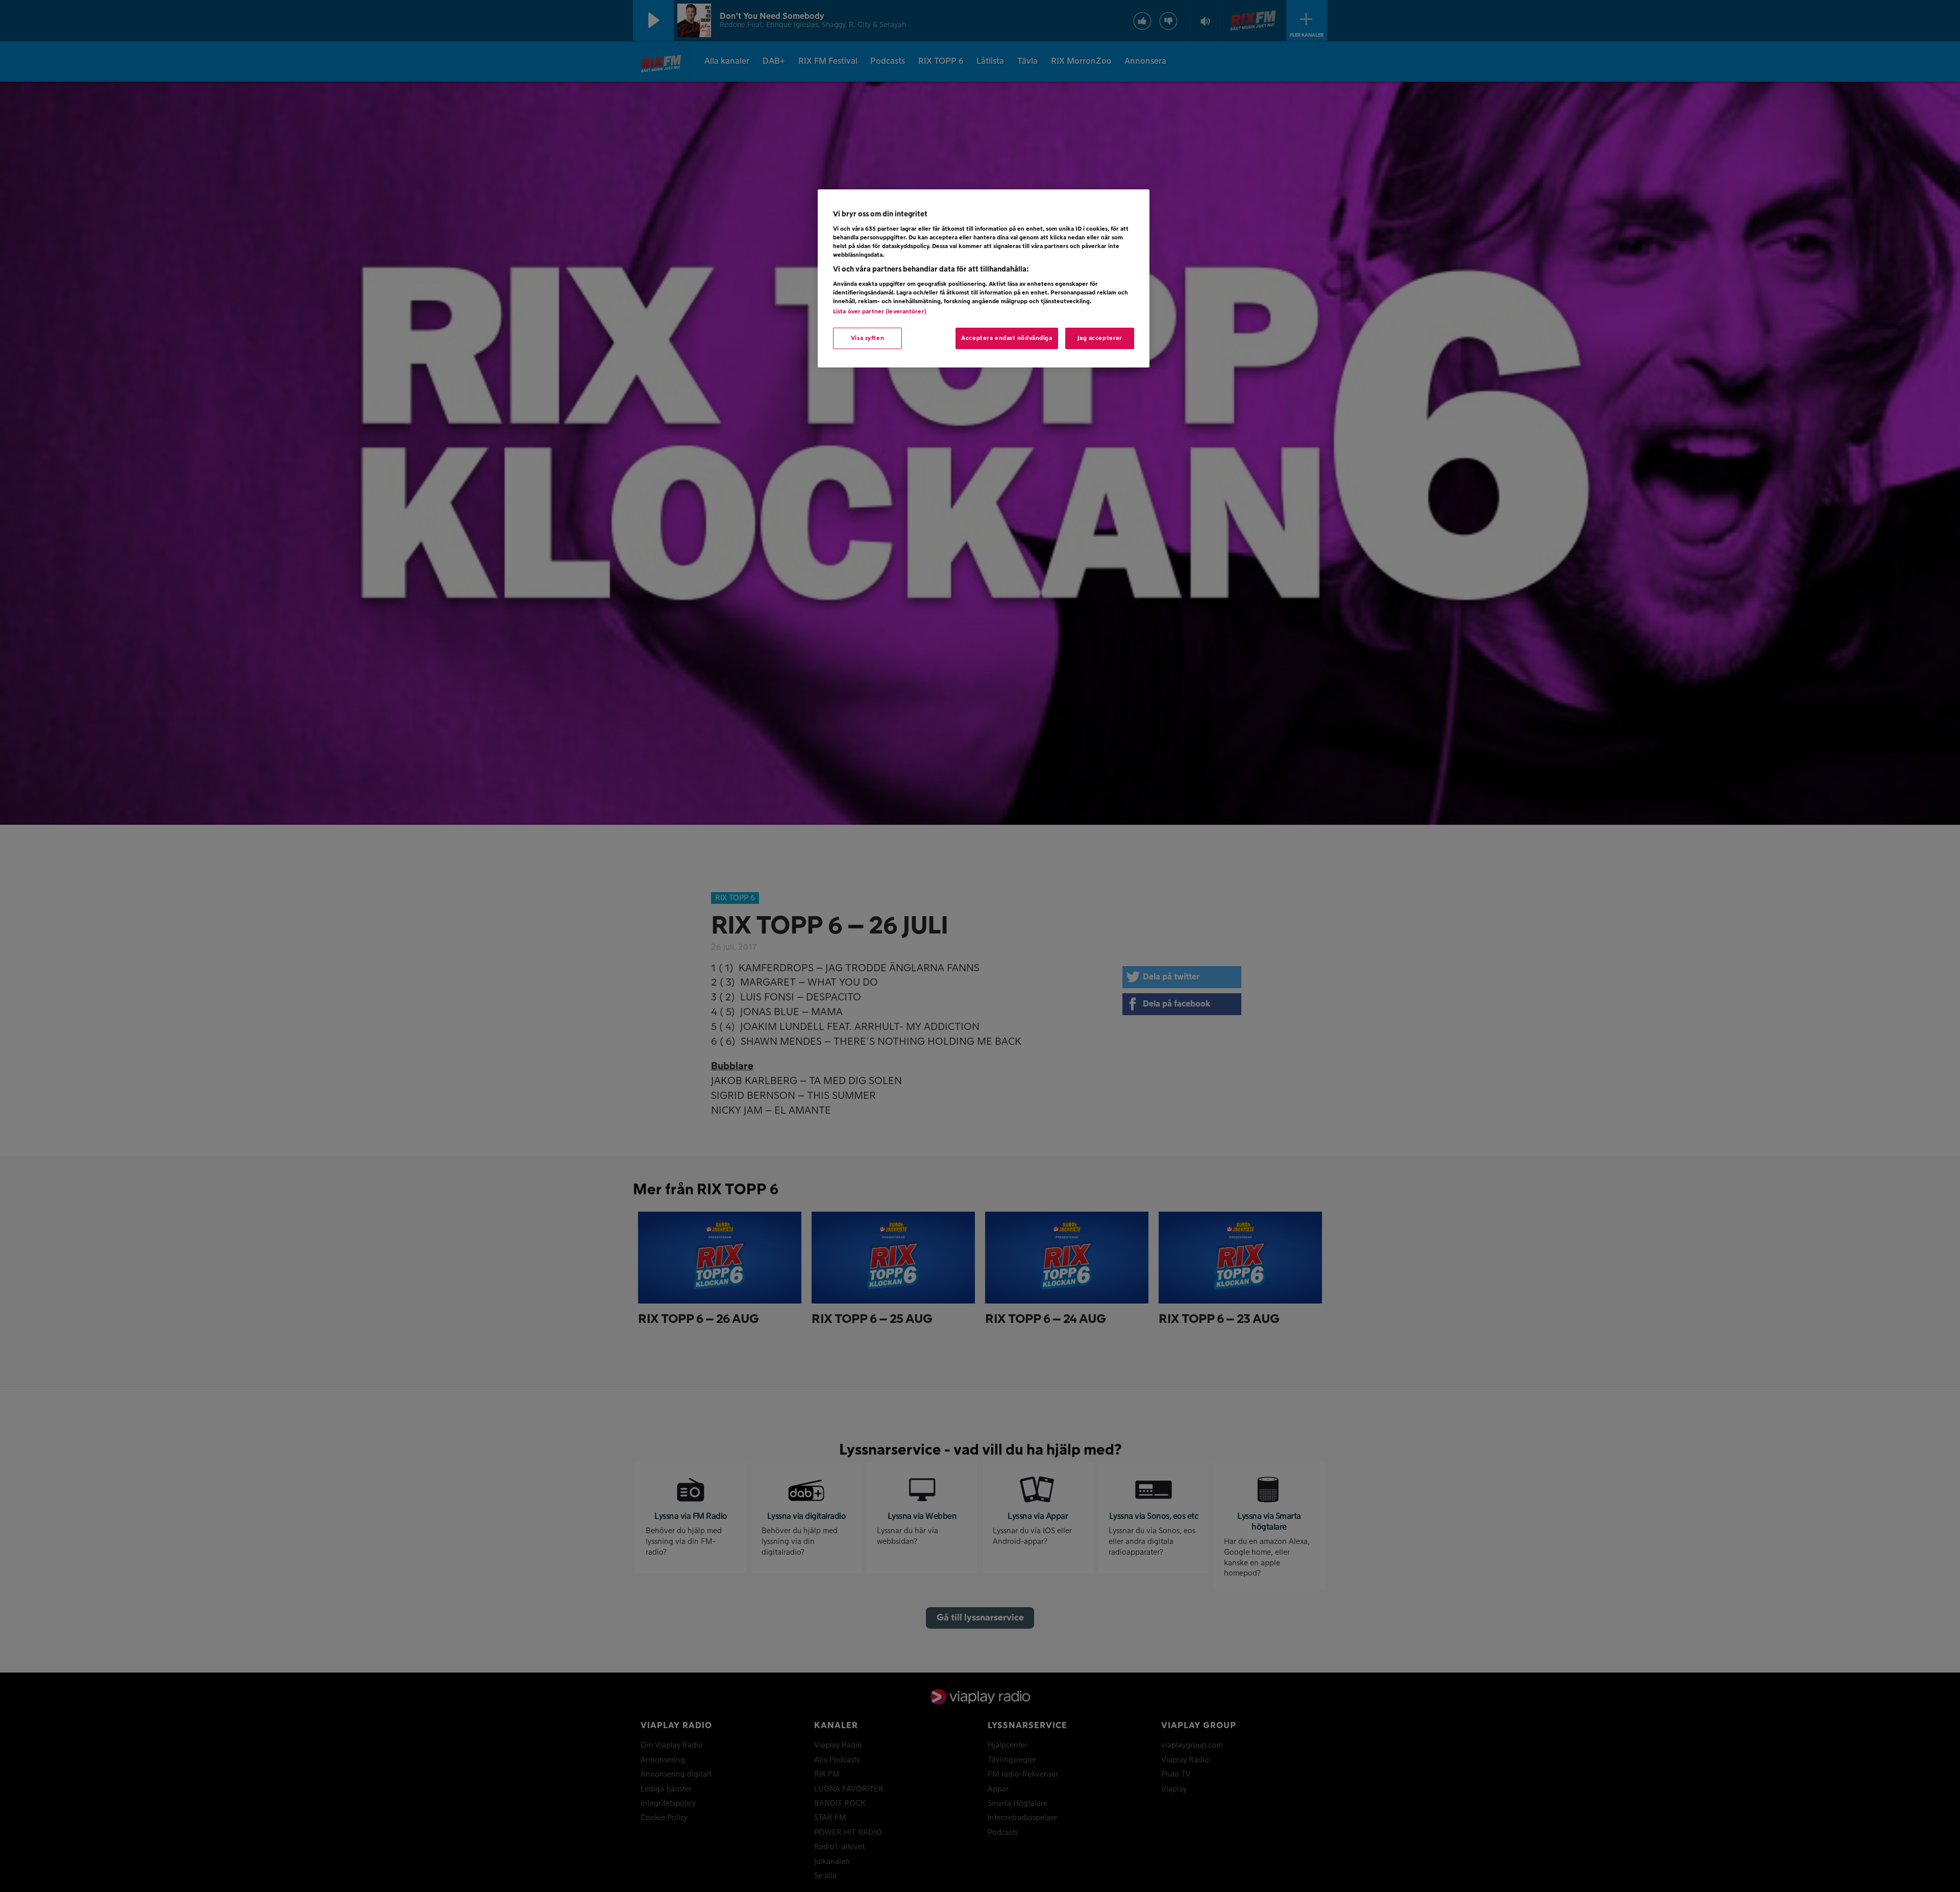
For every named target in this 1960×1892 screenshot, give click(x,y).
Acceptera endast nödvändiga (1007, 338)
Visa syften (867, 338)
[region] (984, 279)
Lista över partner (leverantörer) (880, 312)
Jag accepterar (1100, 338)
